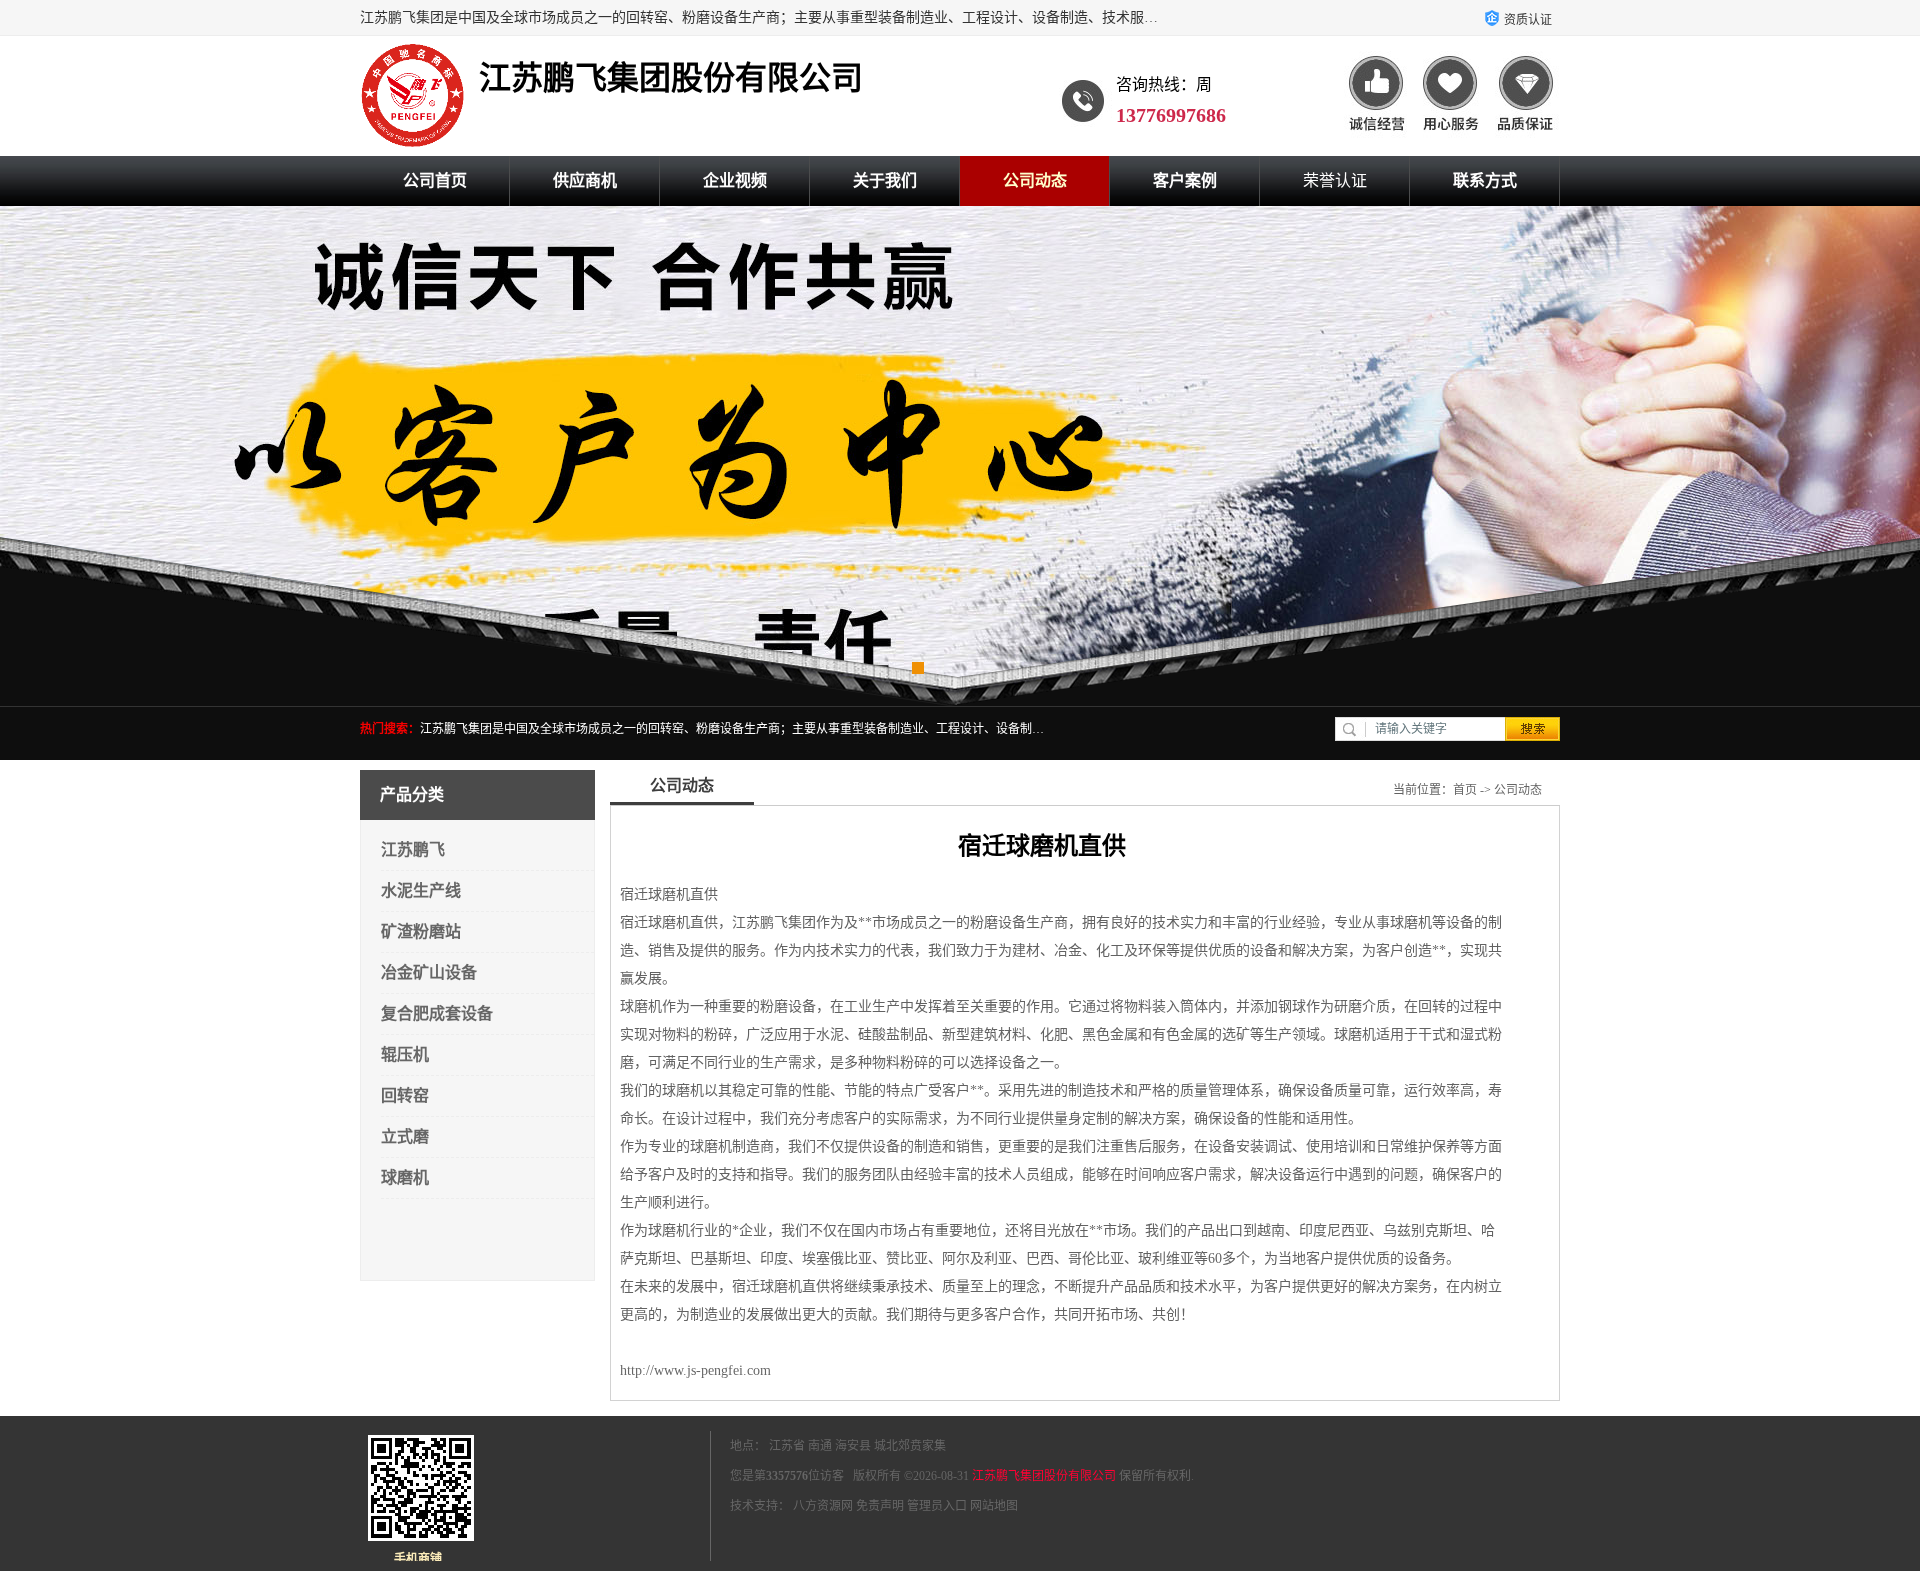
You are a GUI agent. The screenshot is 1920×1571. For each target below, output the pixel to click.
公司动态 (1035, 180)
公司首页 (435, 180)
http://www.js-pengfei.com (695, 1370)
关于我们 (885, 180)
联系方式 (1485, 180)
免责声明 (880, 1506)
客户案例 (1185, 180)
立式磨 (405, 1136)
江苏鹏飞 (413, 849)
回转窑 (405, 1095)
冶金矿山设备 (429, 972)
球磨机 (405, 1177)
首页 (1465, 790)
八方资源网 (823, 1506)
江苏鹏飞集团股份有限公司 (1044, 1476)
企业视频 (735, 180)
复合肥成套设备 (437, 1013)
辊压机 (405, 1054)
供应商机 (585, 180)
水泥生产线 (421, 890)
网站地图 (994, 1506)
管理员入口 (937, 1506)
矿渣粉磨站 (421, 931)
